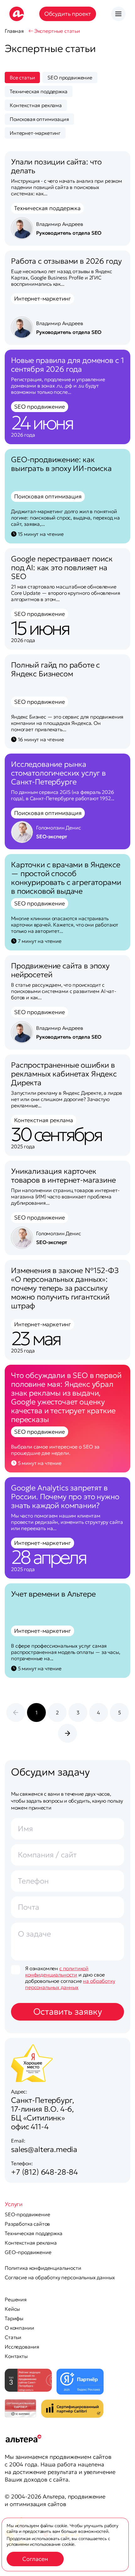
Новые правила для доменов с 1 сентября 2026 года (67, 365)
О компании (19, 2328)
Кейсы (12, 2309)
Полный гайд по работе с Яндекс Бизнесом (55, 669)
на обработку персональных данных (70, 1984)
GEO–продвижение (28, 2252)
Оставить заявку (68, 2012)
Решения (16, 2299)
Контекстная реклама (31, 2243)
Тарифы (14, 2318)
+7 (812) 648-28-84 (44, 2172)
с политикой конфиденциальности (57, 1971)
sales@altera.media (44, 2149)
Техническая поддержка (34, 2233)
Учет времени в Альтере (53, 1594)
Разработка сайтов (27, 2224)
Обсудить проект (68, 14)
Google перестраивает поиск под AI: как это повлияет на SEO (62, 568)
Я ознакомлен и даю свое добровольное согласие (70, 1978)
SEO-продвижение (27, 2214)
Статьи (13, 2337)
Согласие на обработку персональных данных (60, 2277)
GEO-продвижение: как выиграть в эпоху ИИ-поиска (61, 464)
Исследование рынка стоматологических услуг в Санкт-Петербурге (58, 773)
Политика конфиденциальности (43, 2268)
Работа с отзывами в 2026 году (66, 261)
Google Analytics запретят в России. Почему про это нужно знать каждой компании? (65, 1497)
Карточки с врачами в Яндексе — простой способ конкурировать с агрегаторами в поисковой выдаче (66, 878)
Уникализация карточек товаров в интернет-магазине (63, 1176)
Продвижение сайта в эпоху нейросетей (60, 970)
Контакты (16, 2356)
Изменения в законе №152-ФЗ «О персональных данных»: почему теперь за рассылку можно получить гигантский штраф (65, 1288)
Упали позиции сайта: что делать (56, 166)
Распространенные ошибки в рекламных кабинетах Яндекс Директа (64, 1074)
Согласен (35, 2559)
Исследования (22, 2347)
